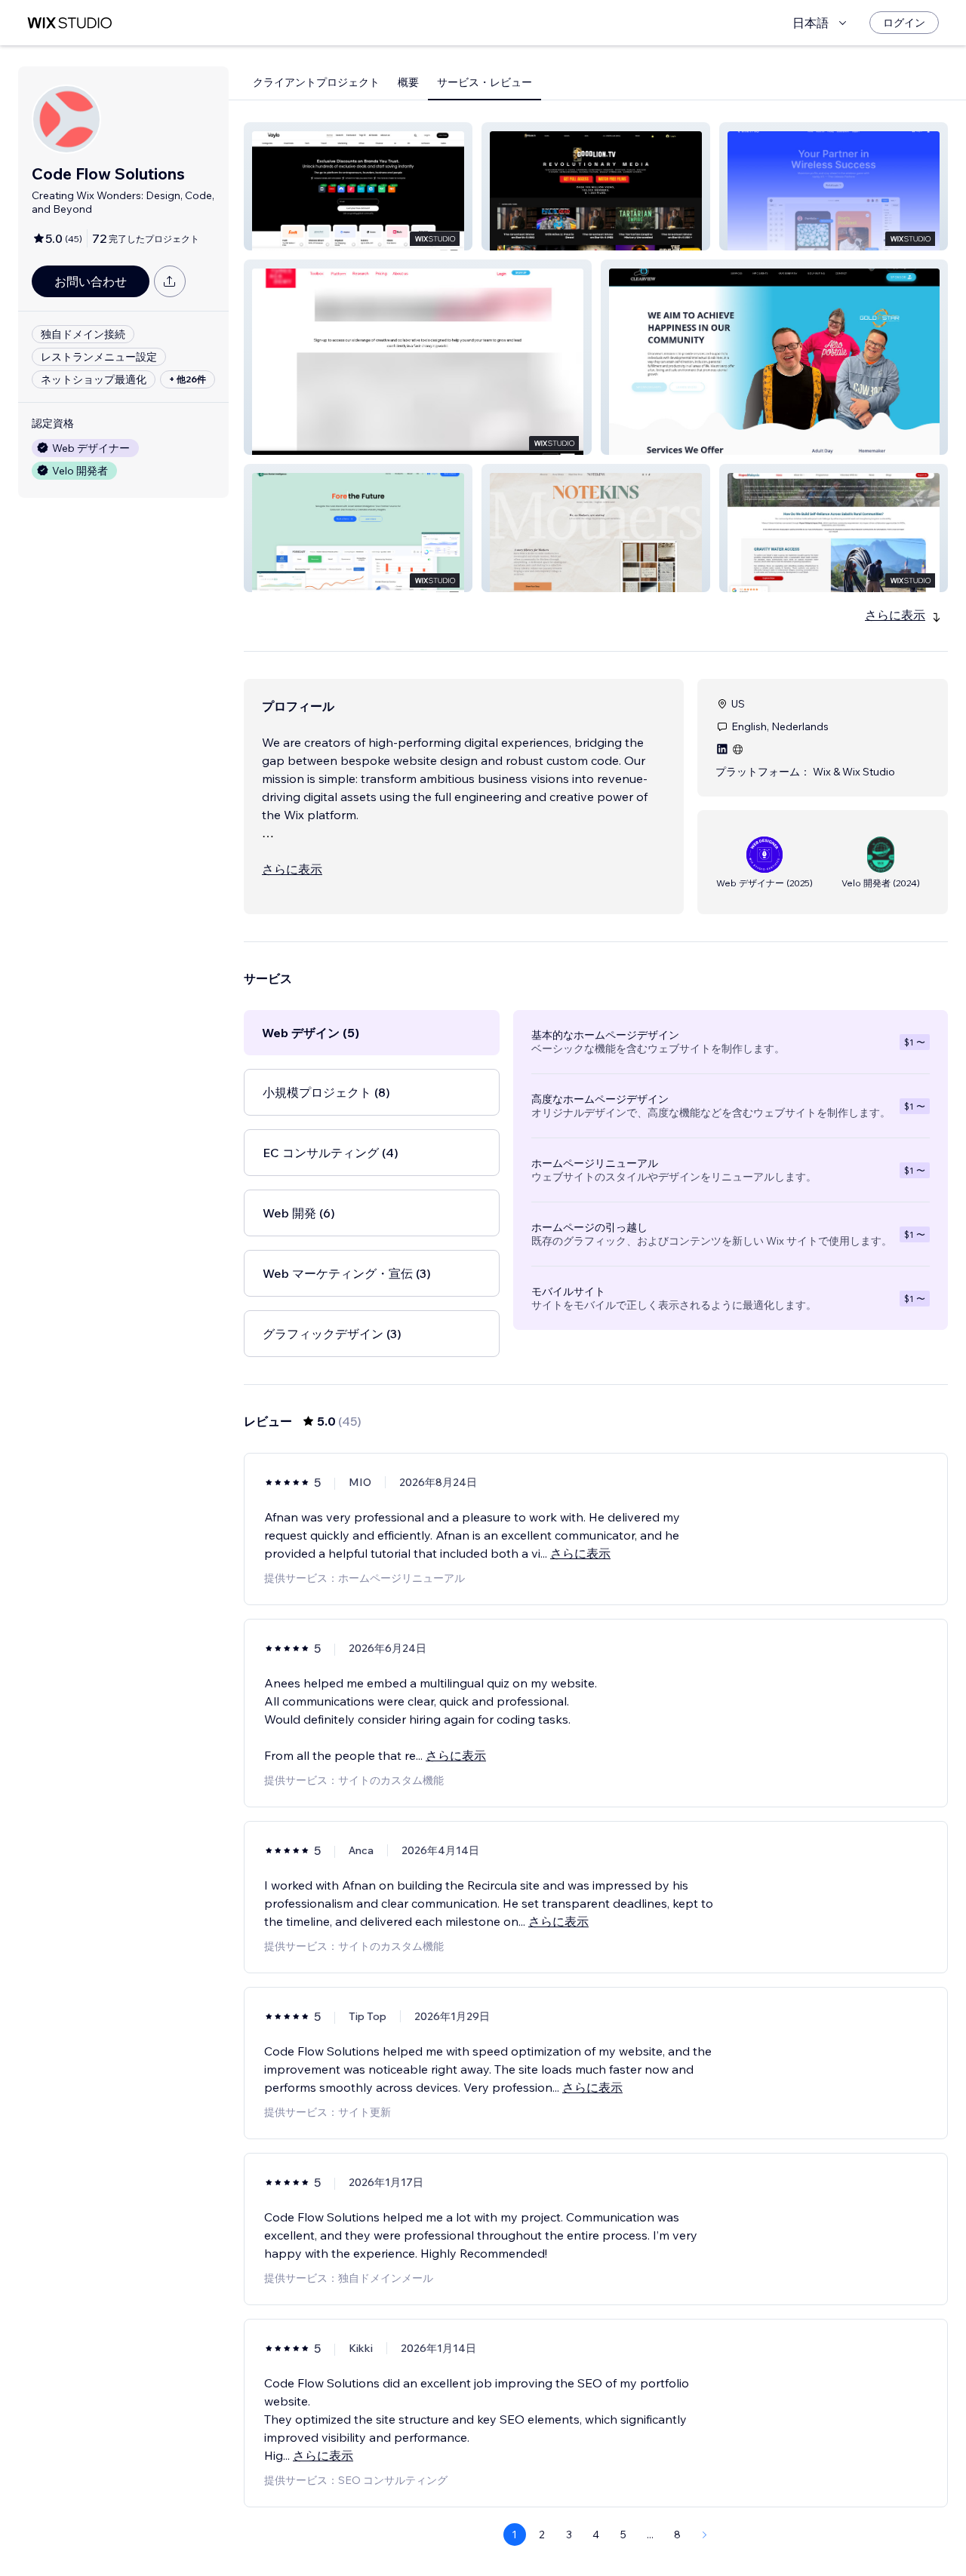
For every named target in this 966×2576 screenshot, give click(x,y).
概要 (408, 82)
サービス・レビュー (485, 82)
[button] (358, 186)
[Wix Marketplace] (69, 23)
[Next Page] (705, 2535)
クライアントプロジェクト (316, 82)
